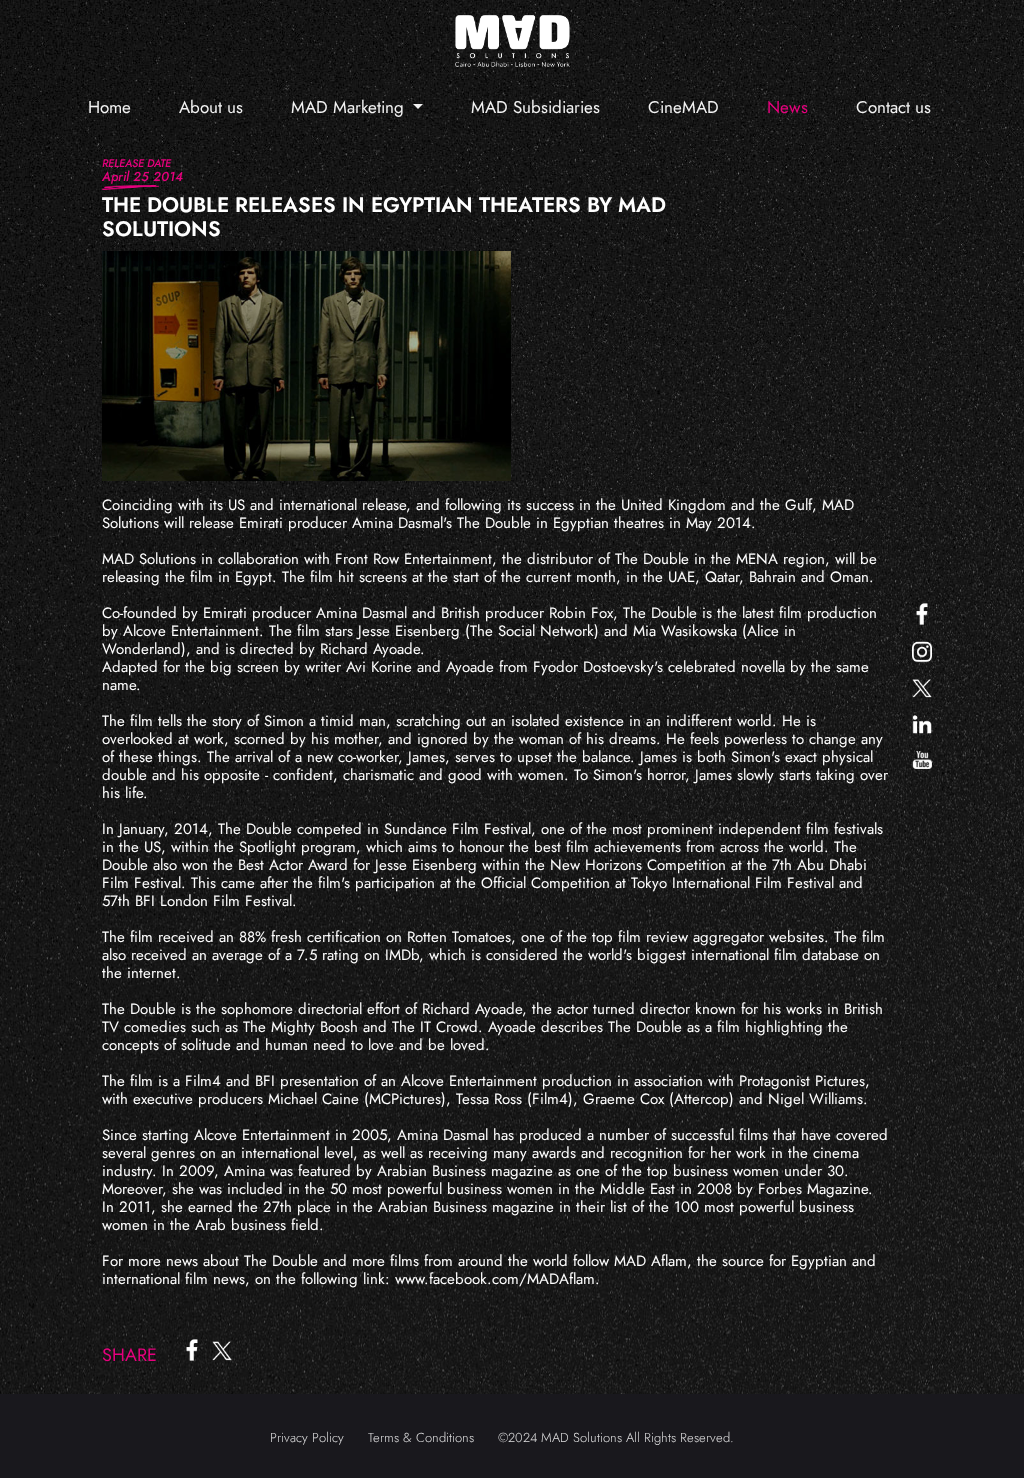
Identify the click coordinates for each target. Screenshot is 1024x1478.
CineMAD (683, 107)
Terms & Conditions (421, 1437)
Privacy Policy (307, 1437)
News (787, 107)
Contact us (893, 107)
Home (109, 107)
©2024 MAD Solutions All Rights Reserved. (616, 1437)
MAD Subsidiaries (535, 107)
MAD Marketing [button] (350, 107)
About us (211, 107)
